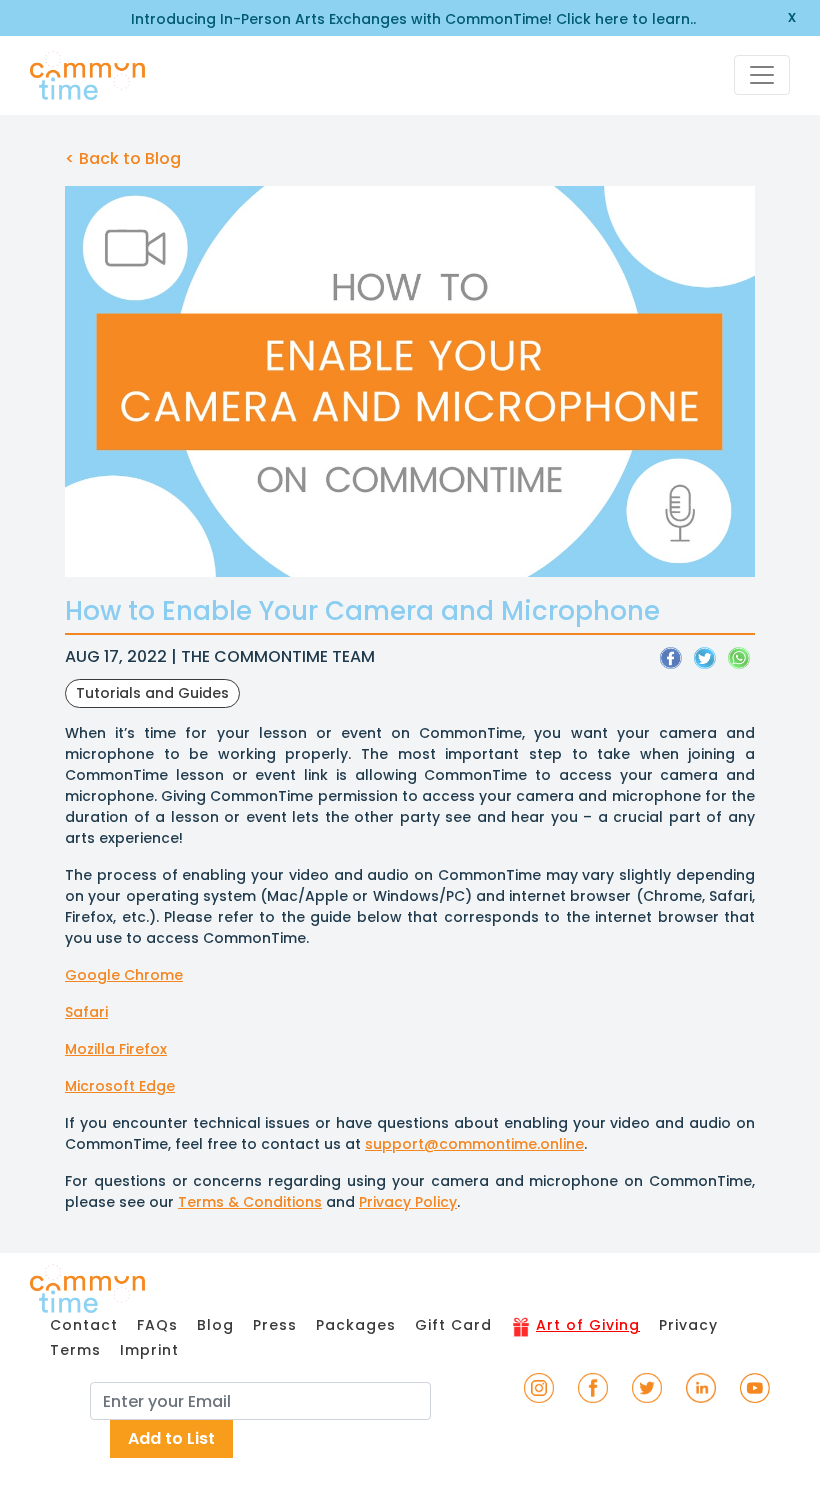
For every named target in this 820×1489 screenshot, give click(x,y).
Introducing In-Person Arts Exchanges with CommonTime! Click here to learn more (410, 19)
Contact (84, 1325)
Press (275, 1325)
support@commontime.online (474, 1144)
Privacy (688, 1325)
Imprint (149, 1350)
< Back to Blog (123, 158)
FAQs (157, 1325)
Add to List (171, 1438)
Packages (356, 1325)
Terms (75, 1350)
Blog (215, 1325)
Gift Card (453, 1325)
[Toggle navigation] (762, 75)
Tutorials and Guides (152, 693)
